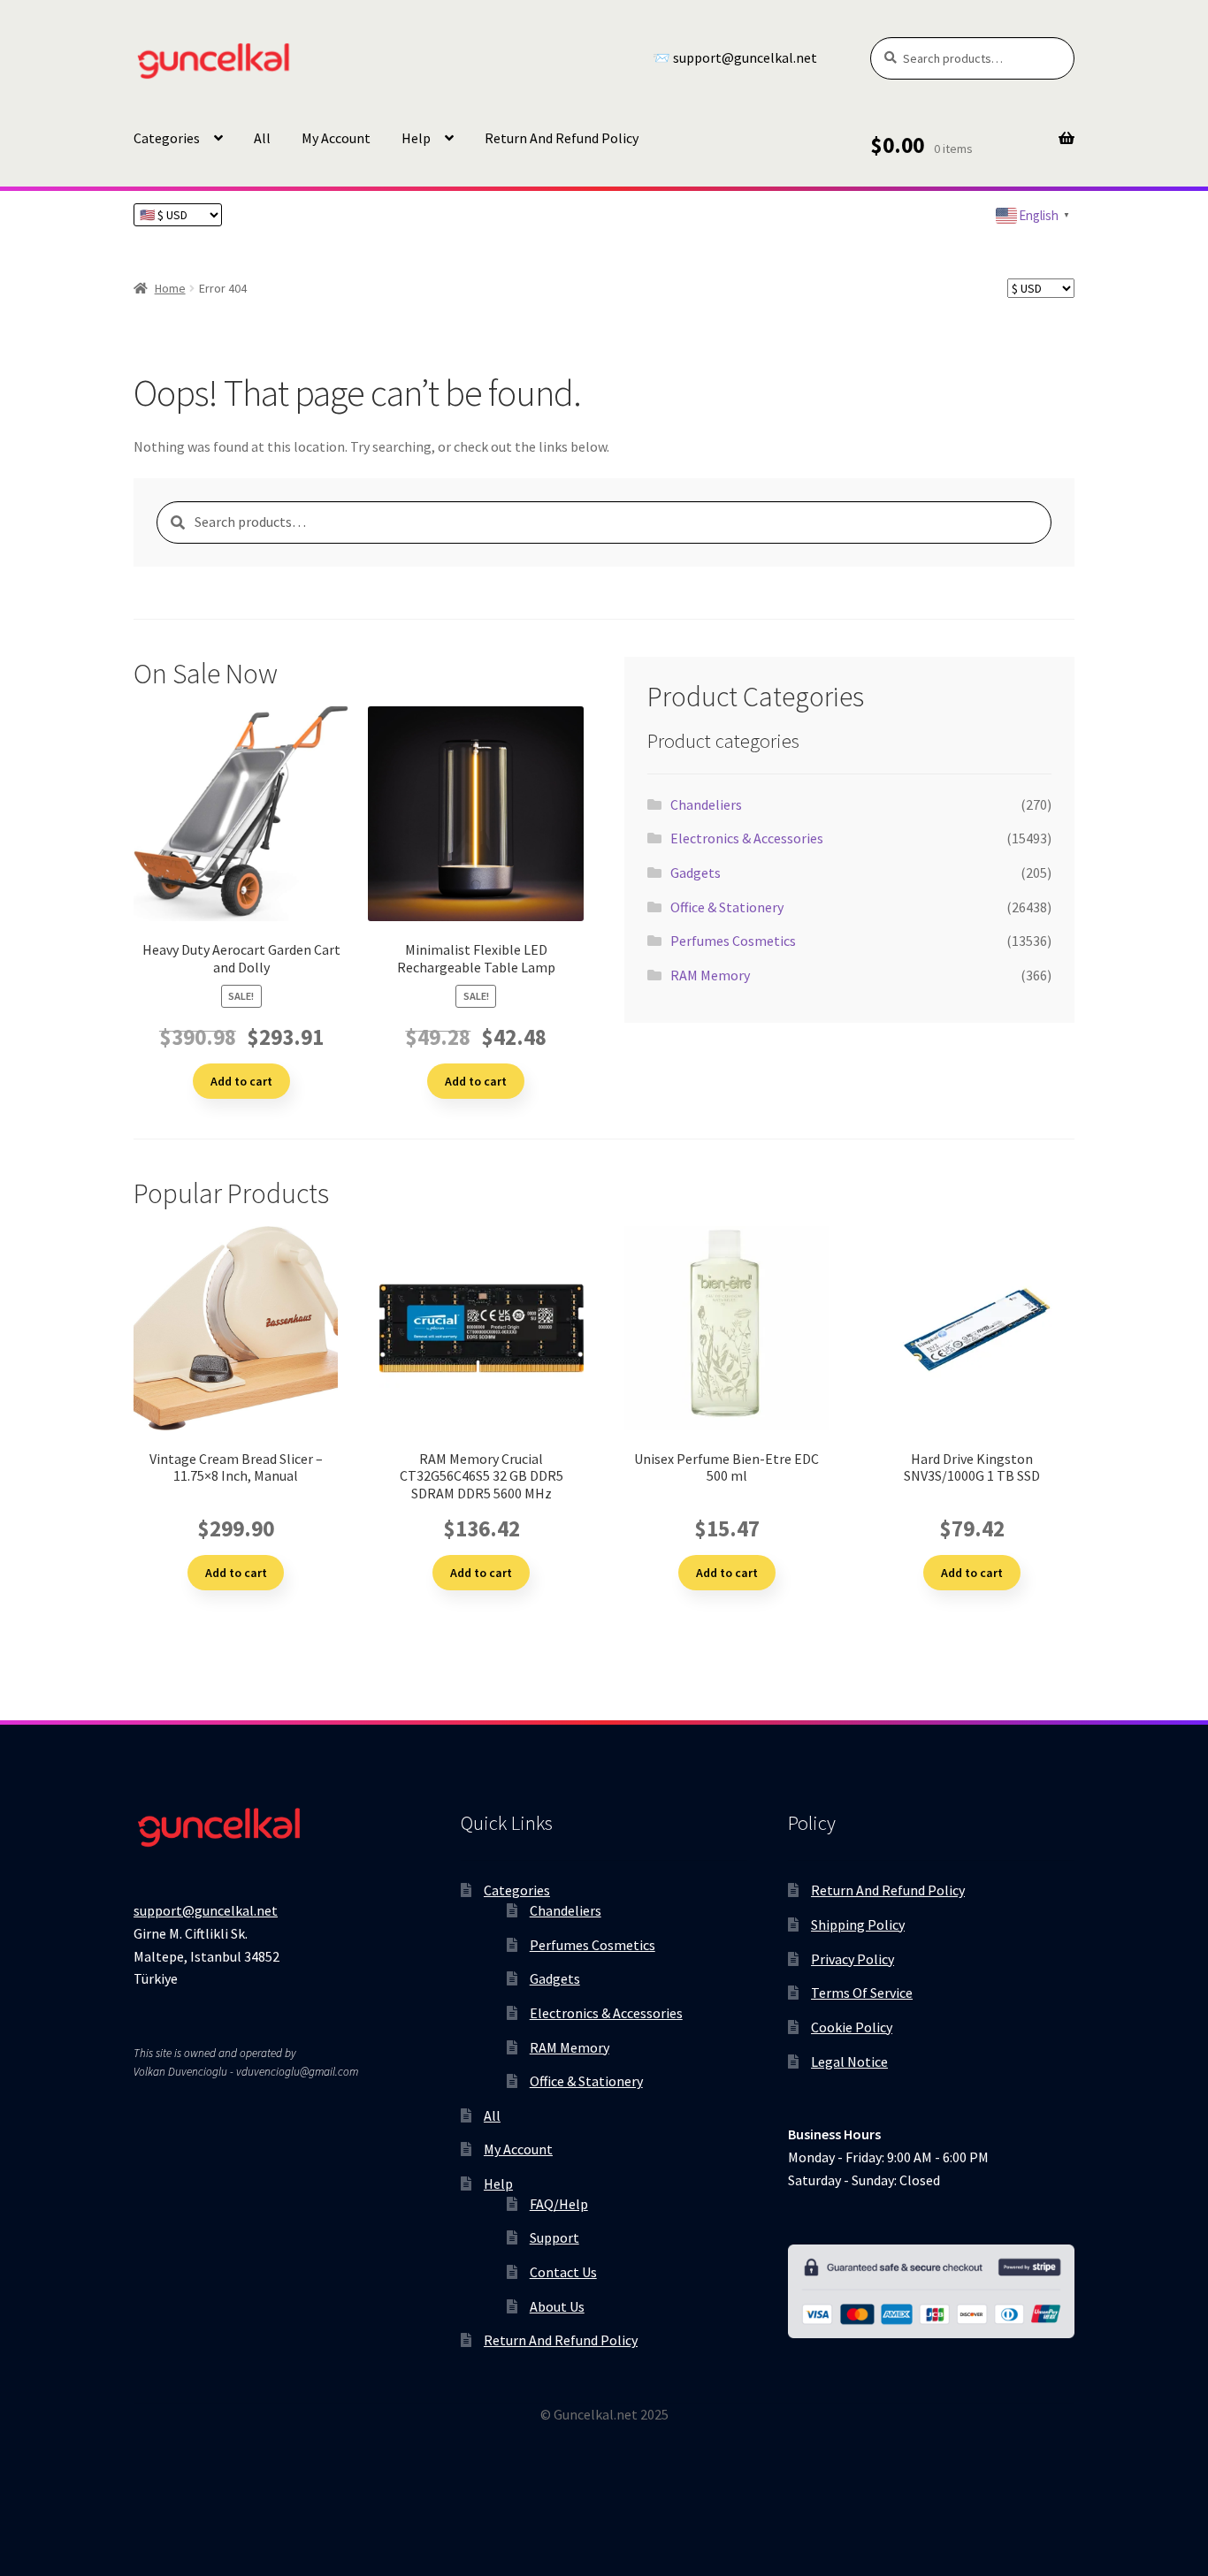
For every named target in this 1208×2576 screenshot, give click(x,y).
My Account (336, 138)
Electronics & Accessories (747, 838)
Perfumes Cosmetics (733, 941)
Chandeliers (706, 804)
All (262, 138)
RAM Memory (710, 975)
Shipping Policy (858, 1924)
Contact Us (563, 2272)
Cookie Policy (852, 2027)
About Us (557, 2306)
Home (170, 288)
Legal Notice (849, 2062)
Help (416, 138)
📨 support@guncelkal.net (735, 58)
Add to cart (241, 1081)
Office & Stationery (727, 907)
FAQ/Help (559, 2204)
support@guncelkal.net (206, 1910)
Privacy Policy (852, 1959)
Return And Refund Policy (562, 138)
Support (554, 2237)
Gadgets (696, 873)
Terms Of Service (862, 1993)
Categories (167, 138)
